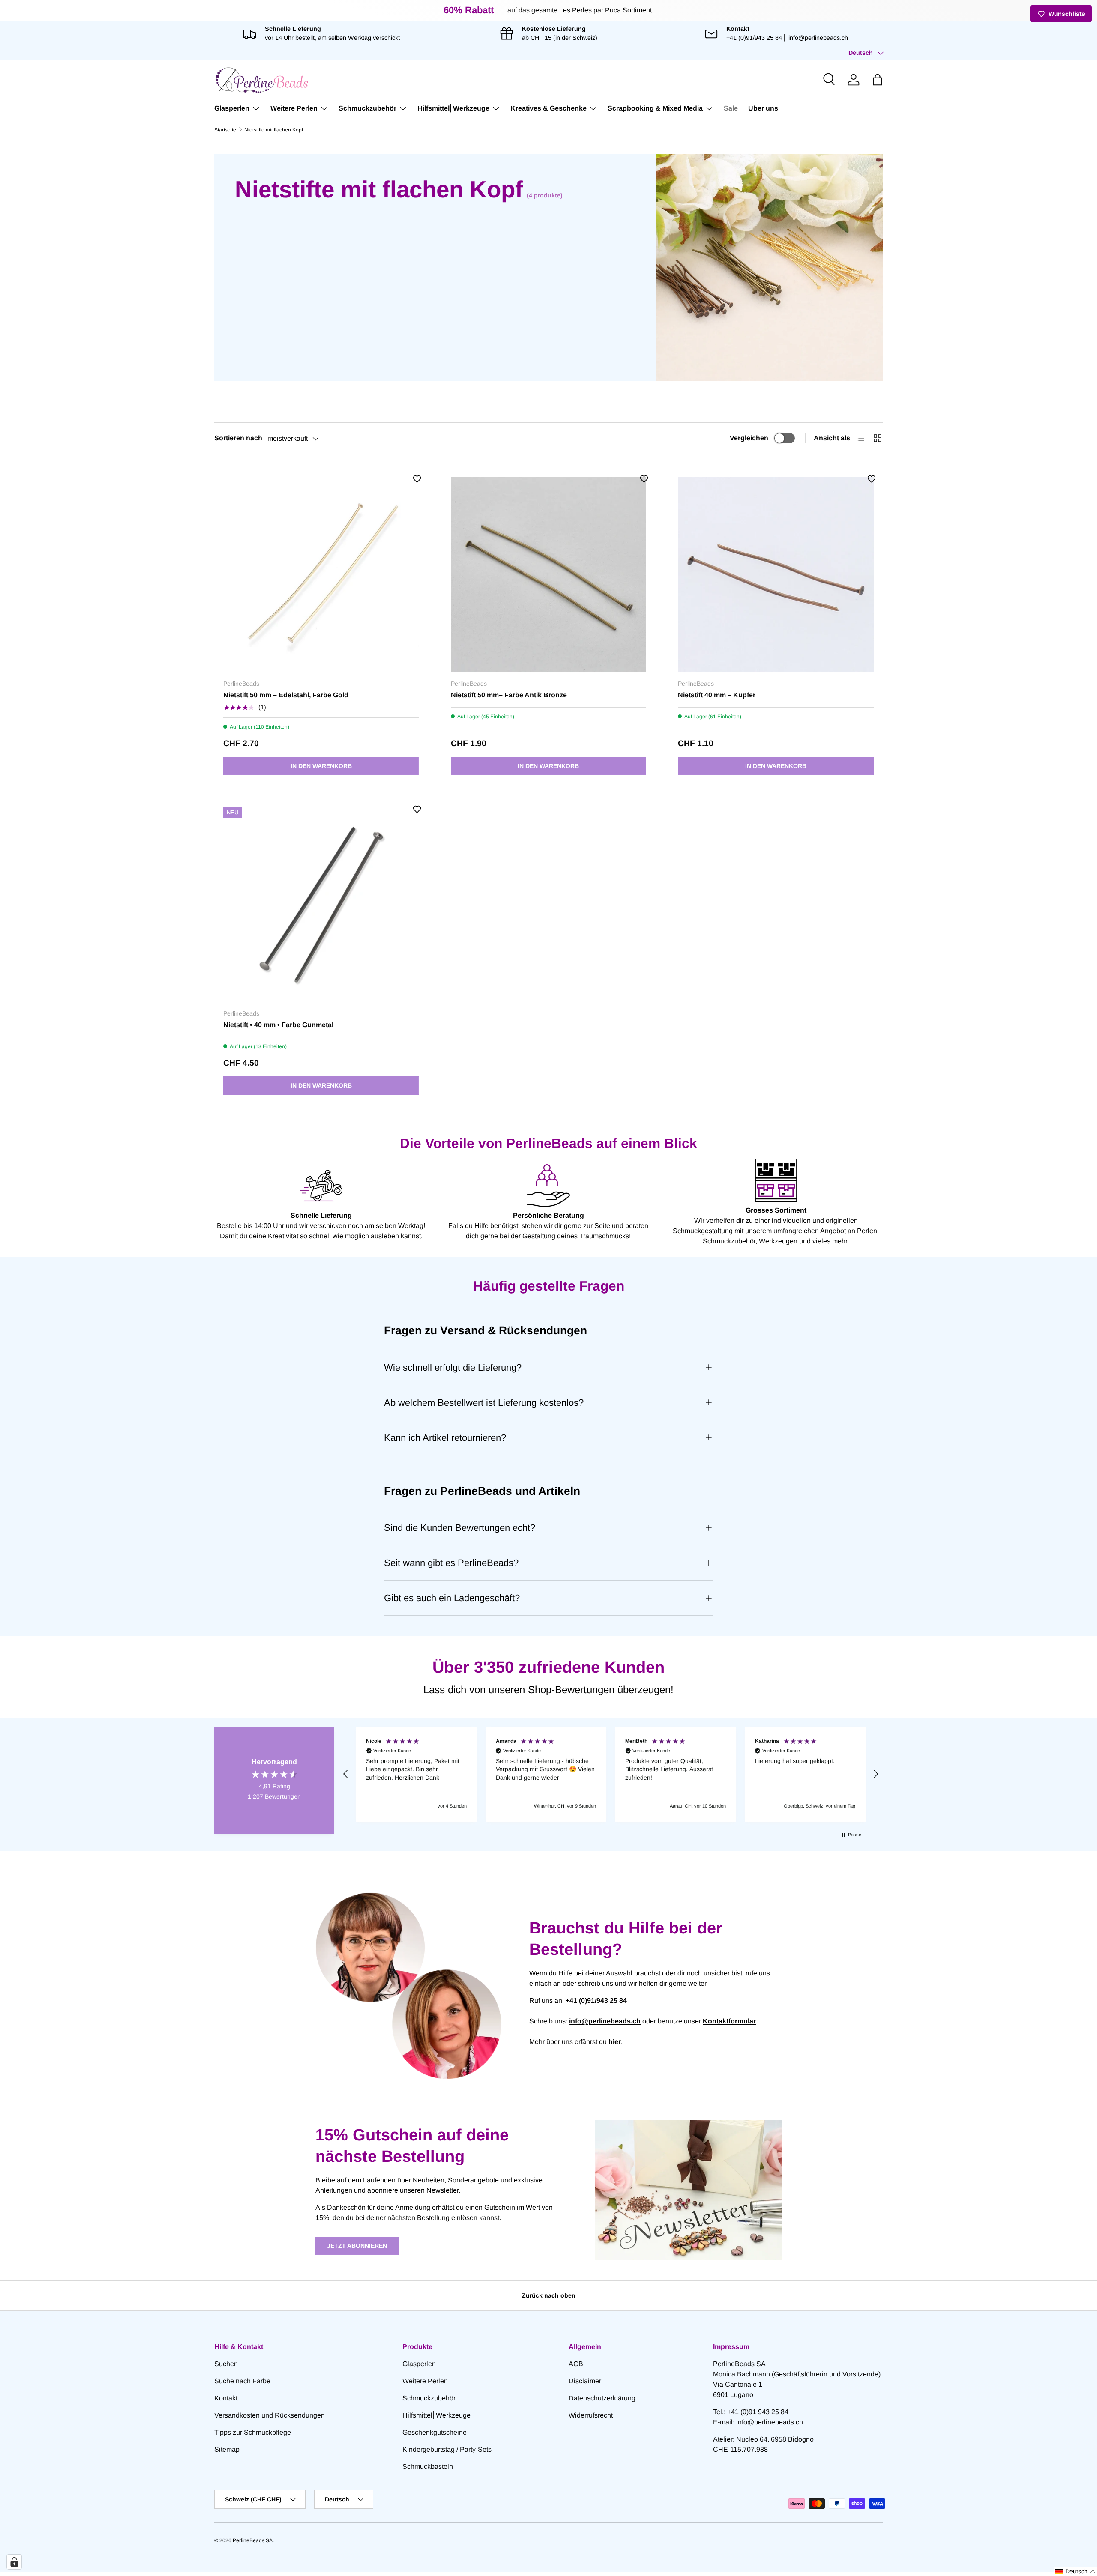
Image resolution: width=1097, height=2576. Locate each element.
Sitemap (227, 2449)
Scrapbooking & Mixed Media (655, 108)
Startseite (225, 130)
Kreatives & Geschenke (548, 108)
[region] (611, 1774)
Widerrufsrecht (591, 2415)
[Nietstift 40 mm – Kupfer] (776, 575)
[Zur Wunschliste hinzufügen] (417, 479)
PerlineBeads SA (253, 2540)
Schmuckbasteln (428, 2467)
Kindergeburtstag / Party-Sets (447, 2449)
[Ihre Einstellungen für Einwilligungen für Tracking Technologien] (14, 2562)
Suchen (226, 2364)
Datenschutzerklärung (602, 2398)
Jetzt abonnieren (357, 2246)
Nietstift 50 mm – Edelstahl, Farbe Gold (286, 695)
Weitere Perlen (294, 108)
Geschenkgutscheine (435, 2432)
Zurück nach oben (549, 2295)
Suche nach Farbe (242, 2381)
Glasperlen (232, 108)
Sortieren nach (238, 438)
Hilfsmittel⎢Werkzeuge (453, 108)
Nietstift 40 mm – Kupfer (717, 695)
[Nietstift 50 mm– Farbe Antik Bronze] (549, 575)
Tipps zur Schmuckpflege (253, 2432)
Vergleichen (749, 438)
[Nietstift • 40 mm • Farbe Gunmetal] (321, 905)
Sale (731, 108)
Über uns (763, 108)
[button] (878, 80)
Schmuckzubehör (367, 108)
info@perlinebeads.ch (818, 38)
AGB (576, 2364)
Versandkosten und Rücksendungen (270, 2415)
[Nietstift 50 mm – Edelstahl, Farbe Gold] (321, 575)
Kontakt (226, 2398)
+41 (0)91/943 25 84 (754, 38)
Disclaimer (585, 2381)
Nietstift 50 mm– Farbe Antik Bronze (509, 695)
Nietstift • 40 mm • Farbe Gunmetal (278, 1025)
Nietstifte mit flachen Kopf (274, 130)
